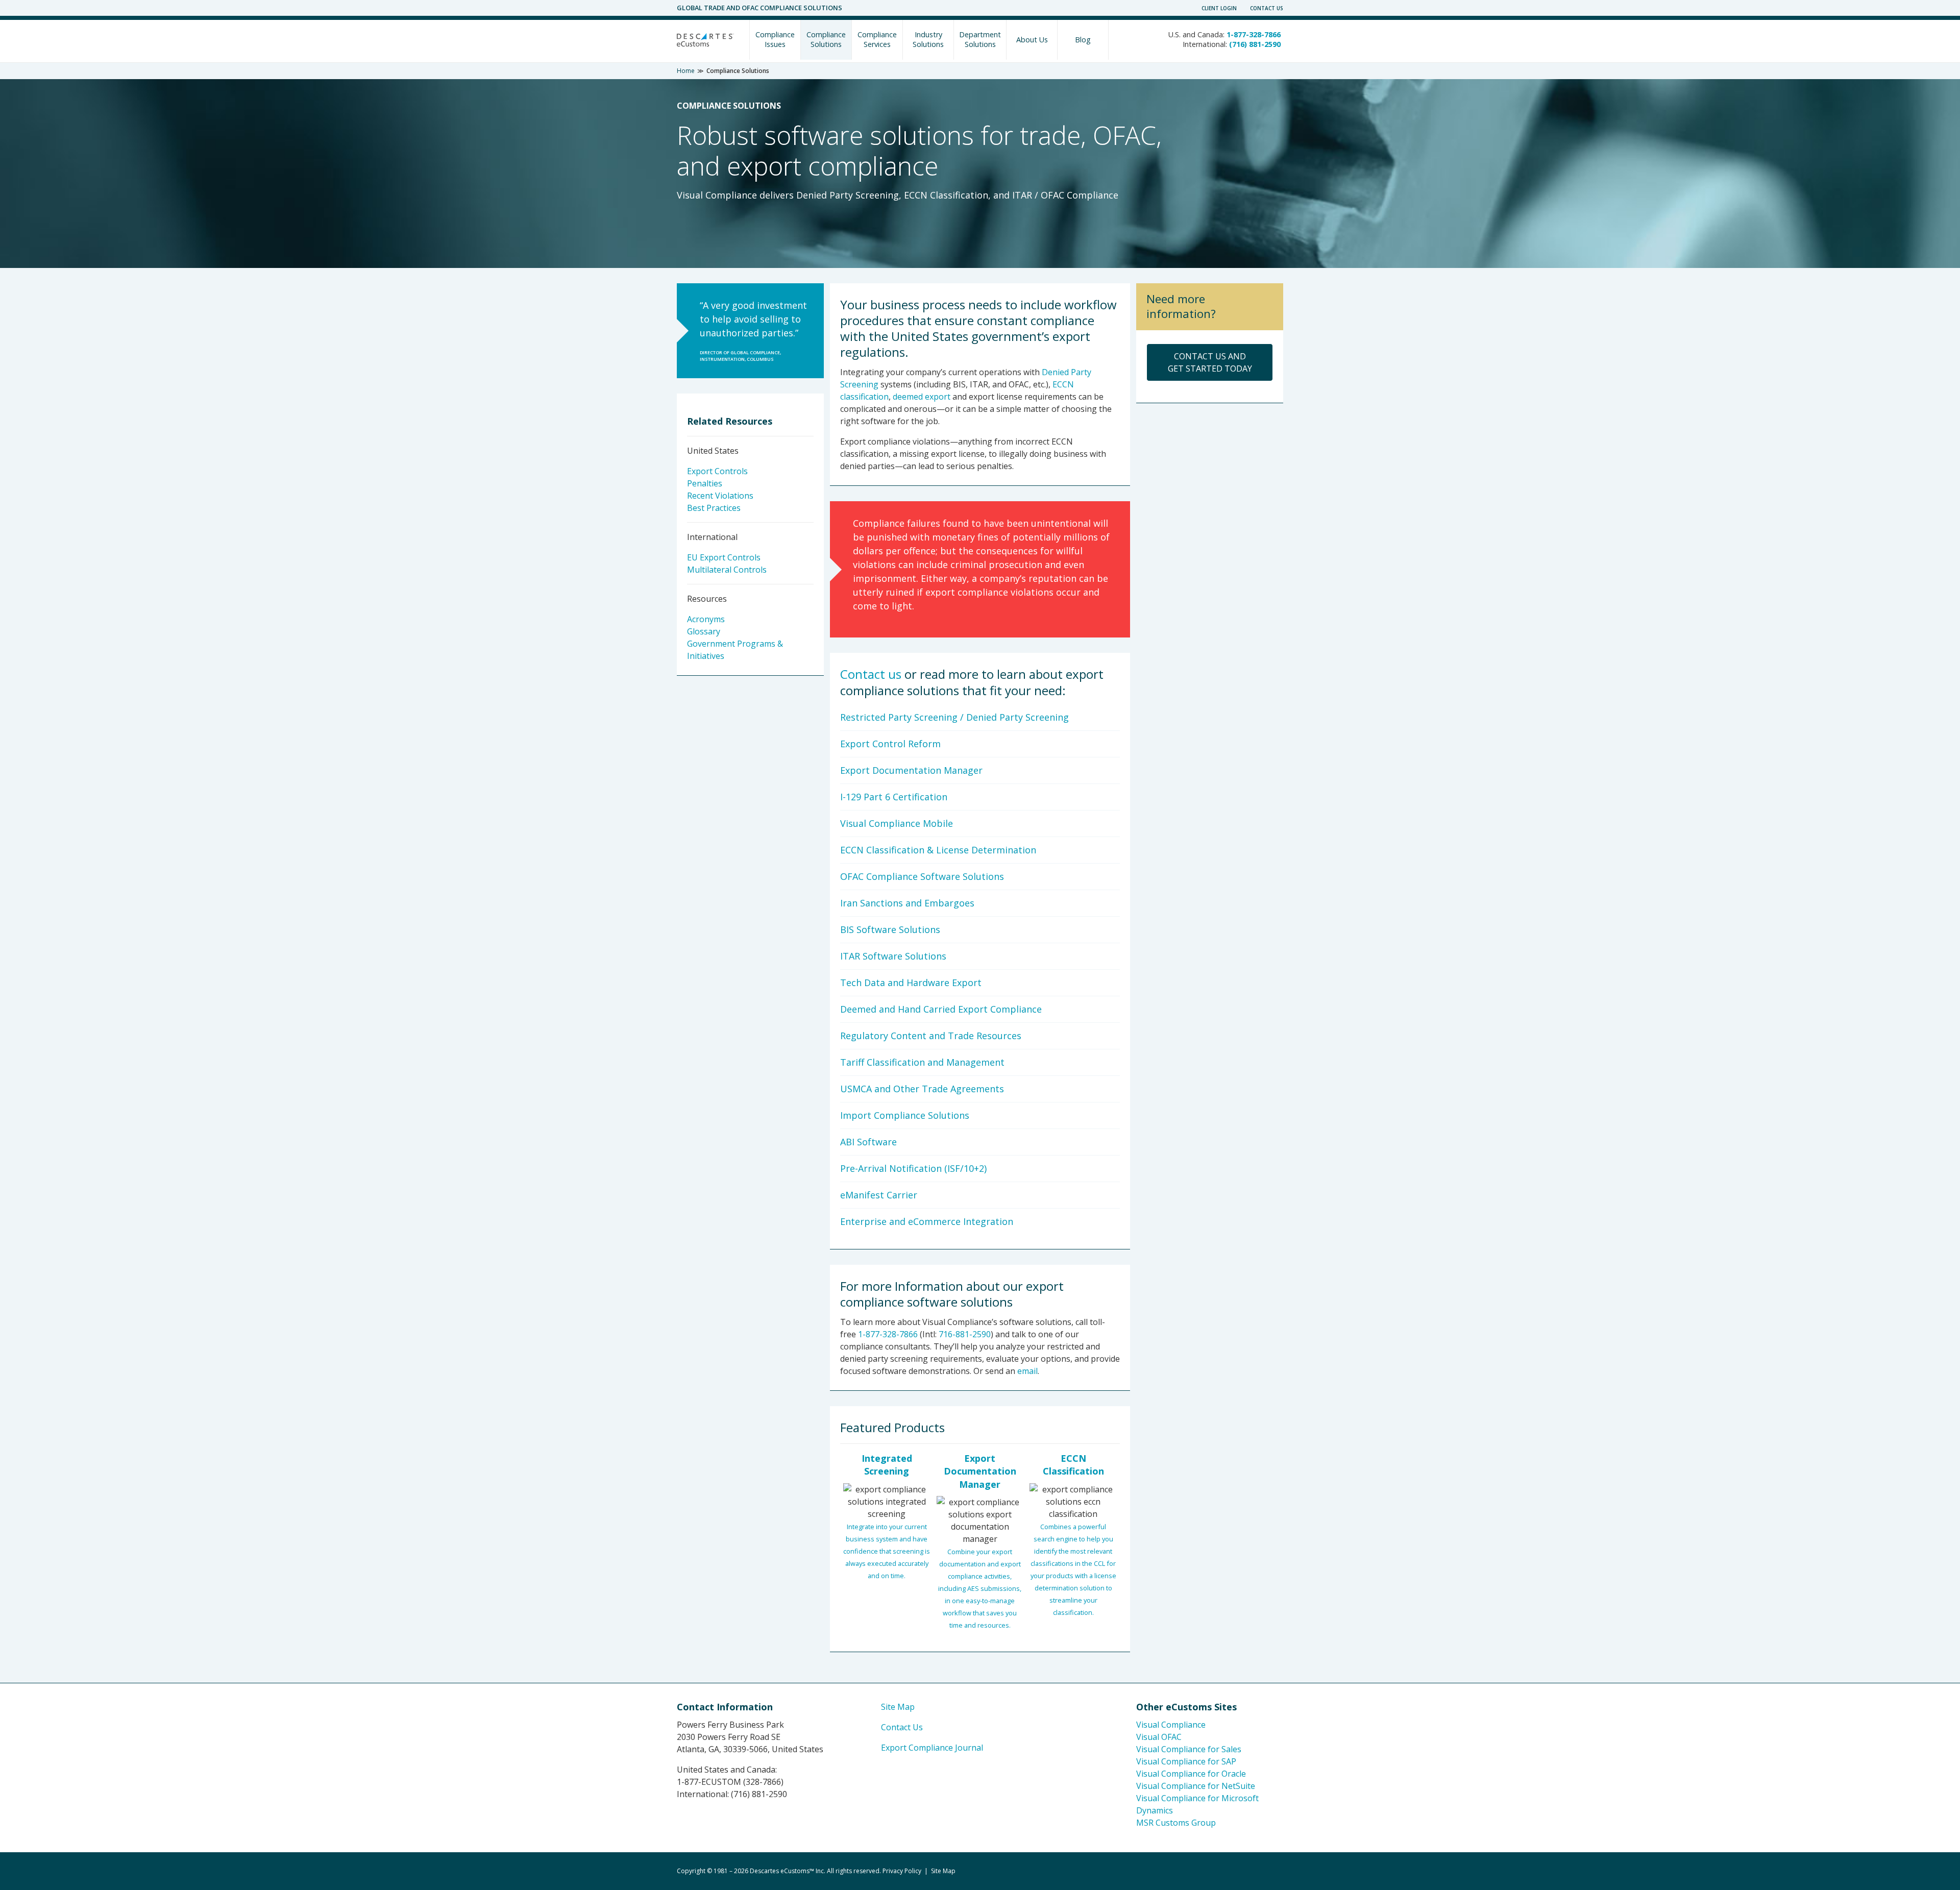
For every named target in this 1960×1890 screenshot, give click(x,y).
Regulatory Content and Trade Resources (931, 1036)
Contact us (871, 674)
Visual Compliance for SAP (1186, 1761)
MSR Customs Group (1176, 1823)
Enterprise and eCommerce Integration (927, 1221)
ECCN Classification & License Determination (938, 850)
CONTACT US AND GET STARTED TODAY (1210, 362)
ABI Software (868, 1142)
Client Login (1219, 8)
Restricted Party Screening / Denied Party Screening (954, 717)
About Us (1032, 40)
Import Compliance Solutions (905, 1115)
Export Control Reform (890, 744)
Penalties (705, 483)
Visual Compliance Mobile (897, 823)
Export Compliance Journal (932, 1748)
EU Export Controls (724, 557)
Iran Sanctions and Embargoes (907, 903)
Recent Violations (720, 496)
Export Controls (717, 471)
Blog (1083, 40)
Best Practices (714, 508)
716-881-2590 (965, 1334)
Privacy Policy (902, 1871)
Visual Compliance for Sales (1189, 1749)
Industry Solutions (928, 39)
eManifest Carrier (879, 1195)
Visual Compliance (1171, 1725)
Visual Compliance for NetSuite (1196, 1786)
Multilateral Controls (727, 570)
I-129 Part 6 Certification (894, 797)
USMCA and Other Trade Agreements (922, 1089)
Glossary (704, 631)
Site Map (898, 1707)
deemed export (922, 397)
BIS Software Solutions (890, 929)
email (1027, 1371)
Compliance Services (877, 39)
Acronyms (706, 619)
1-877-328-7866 (888, 1334)
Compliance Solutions (826, 39)
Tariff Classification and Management (922, 1062)
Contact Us (1267, 8)
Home (686, 71)
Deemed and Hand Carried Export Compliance (941, 1009)
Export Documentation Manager (911, 770)
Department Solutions (980, 39)
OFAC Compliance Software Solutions (922, 876)
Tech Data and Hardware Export (911, 983)
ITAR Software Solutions (893, 956)
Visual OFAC (1159, 1737)
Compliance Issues (775, 39)
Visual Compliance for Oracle (1191, 1774)
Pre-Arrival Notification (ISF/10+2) (913, 1168)
